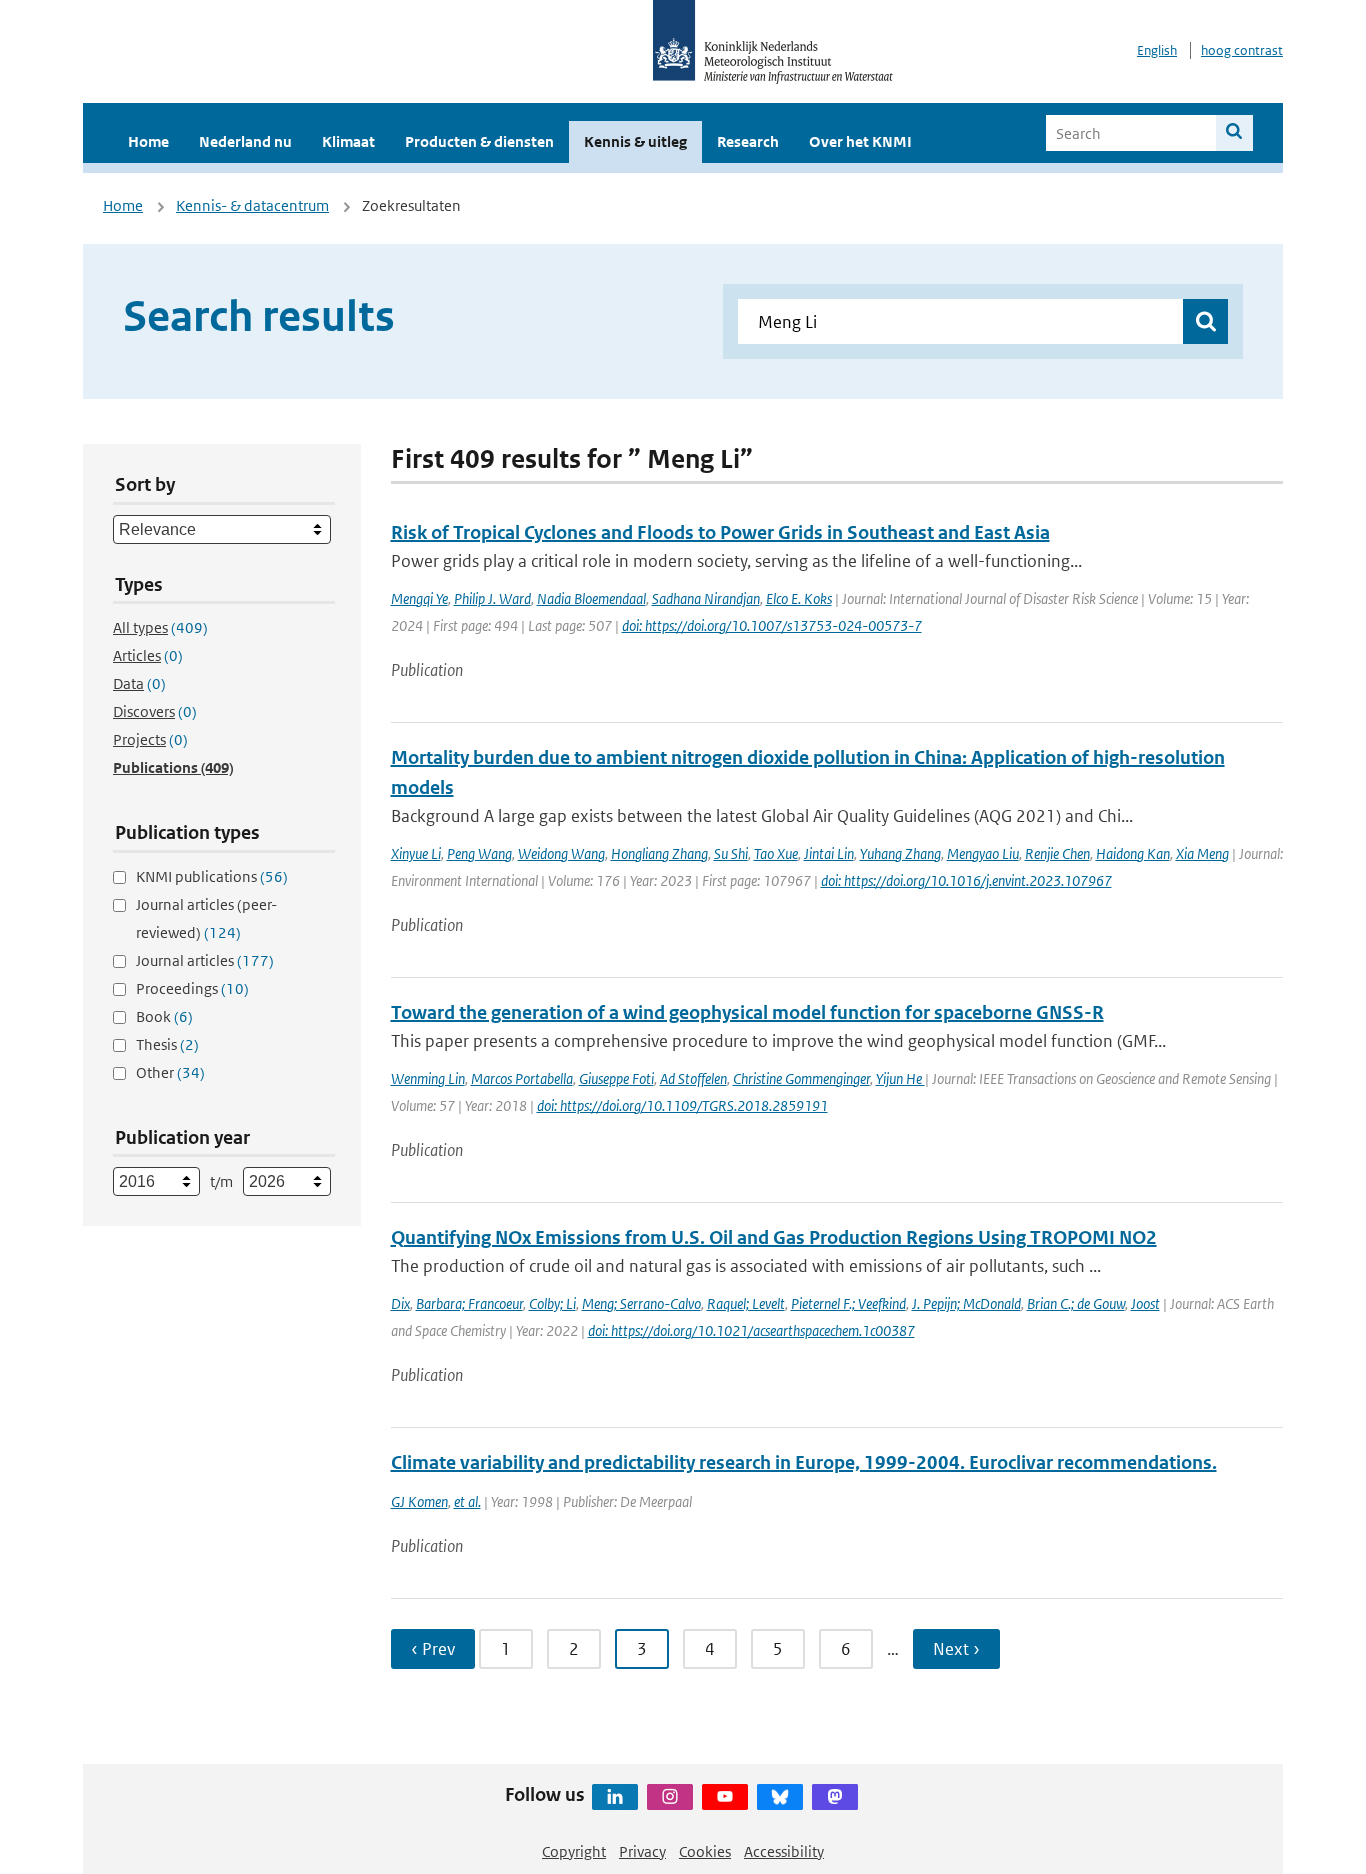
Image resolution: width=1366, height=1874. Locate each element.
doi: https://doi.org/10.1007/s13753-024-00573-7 (772, 625)
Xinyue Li (416, 853)
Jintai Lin (829, 853)
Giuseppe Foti (616, 1078)
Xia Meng (1202, 853)
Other (170, 1072)
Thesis (167, 1044)
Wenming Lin (428, 1078)
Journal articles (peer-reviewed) (206, 918)
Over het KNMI (860, 141)
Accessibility (784, 1851)
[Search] (1234, 133)
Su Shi (731, 853)
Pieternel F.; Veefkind (848, 1303)
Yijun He (900, 1078)
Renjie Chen (1057, 853)
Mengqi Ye (419, 598)
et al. (467, 1501)
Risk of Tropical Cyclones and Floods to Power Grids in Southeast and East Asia (720, 532)
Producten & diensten (479, 141)
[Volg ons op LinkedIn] (615, 1797)
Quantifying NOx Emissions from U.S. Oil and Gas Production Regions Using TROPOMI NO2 (774, 1237)
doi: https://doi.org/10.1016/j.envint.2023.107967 (966, 880)
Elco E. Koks (799, 598)
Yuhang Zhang (900, 853)
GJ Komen (419, 1501)
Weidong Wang (561, 853)
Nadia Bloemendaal (591, 598)
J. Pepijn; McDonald (966, 1303)
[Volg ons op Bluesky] (780, 1797)
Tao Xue (776, 853)
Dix (400, 1303)
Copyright (574, 1851)
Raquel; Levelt (746, 1303)
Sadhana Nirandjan (706, 598)
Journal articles (205, 960)
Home (148, 141)
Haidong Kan (1133, 853)
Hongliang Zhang (659, 853)
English (1157, 50)
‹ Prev (433, 1649)
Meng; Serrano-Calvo (641, 1303)
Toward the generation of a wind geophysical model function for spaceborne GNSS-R (747, 1012)
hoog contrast (1242, 50)
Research (748, 141)
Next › (956, 1649)
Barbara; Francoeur (469, 1303)
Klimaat (348, 141)
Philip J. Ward (492, 598)
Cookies (705, 1851)
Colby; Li (552, 1303)
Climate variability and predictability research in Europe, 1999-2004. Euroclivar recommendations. (804, 1462)
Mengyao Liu (983, 853)
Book (164, 1016)
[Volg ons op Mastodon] (835, 1797)
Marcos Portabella (522, 1078)
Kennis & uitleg (635, 141)
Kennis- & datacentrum (252, 205)
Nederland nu (245, 141)
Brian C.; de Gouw (1076, 1303)
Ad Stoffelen (693, 1078)
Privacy (642, 1851)
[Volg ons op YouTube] (725, 1797)
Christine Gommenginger (801, 1078)
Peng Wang (479, 853)
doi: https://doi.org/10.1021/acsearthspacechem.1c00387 (751, 1330)
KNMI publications (212, 876)
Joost (1145, 1303)
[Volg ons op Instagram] (670, 1797)
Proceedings (192, 988)
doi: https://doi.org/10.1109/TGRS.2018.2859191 (682, 1105)
